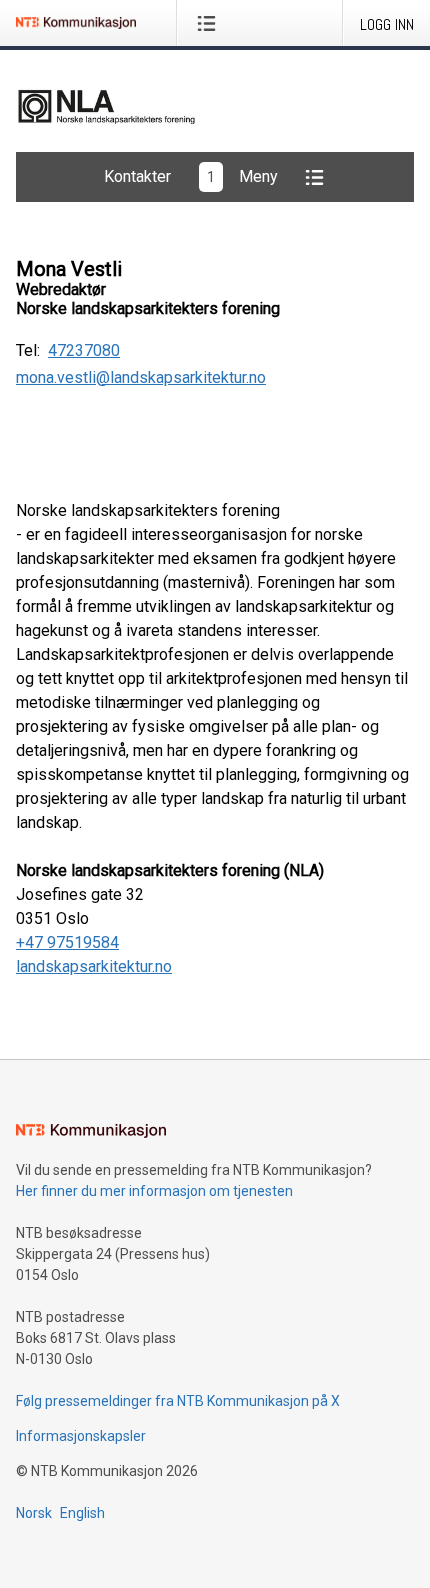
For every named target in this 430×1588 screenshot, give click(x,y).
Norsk (34, 1513)
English (82, 1513)
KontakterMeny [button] (191, 176)
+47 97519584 (67, 942)
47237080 (84, 351)
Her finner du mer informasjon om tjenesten (154, 1191)
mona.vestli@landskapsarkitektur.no (141, 378)
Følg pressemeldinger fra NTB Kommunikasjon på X (178, 1401)
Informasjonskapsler (81, 1436)
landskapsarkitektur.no (94, 966)
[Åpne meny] (210, 23)
